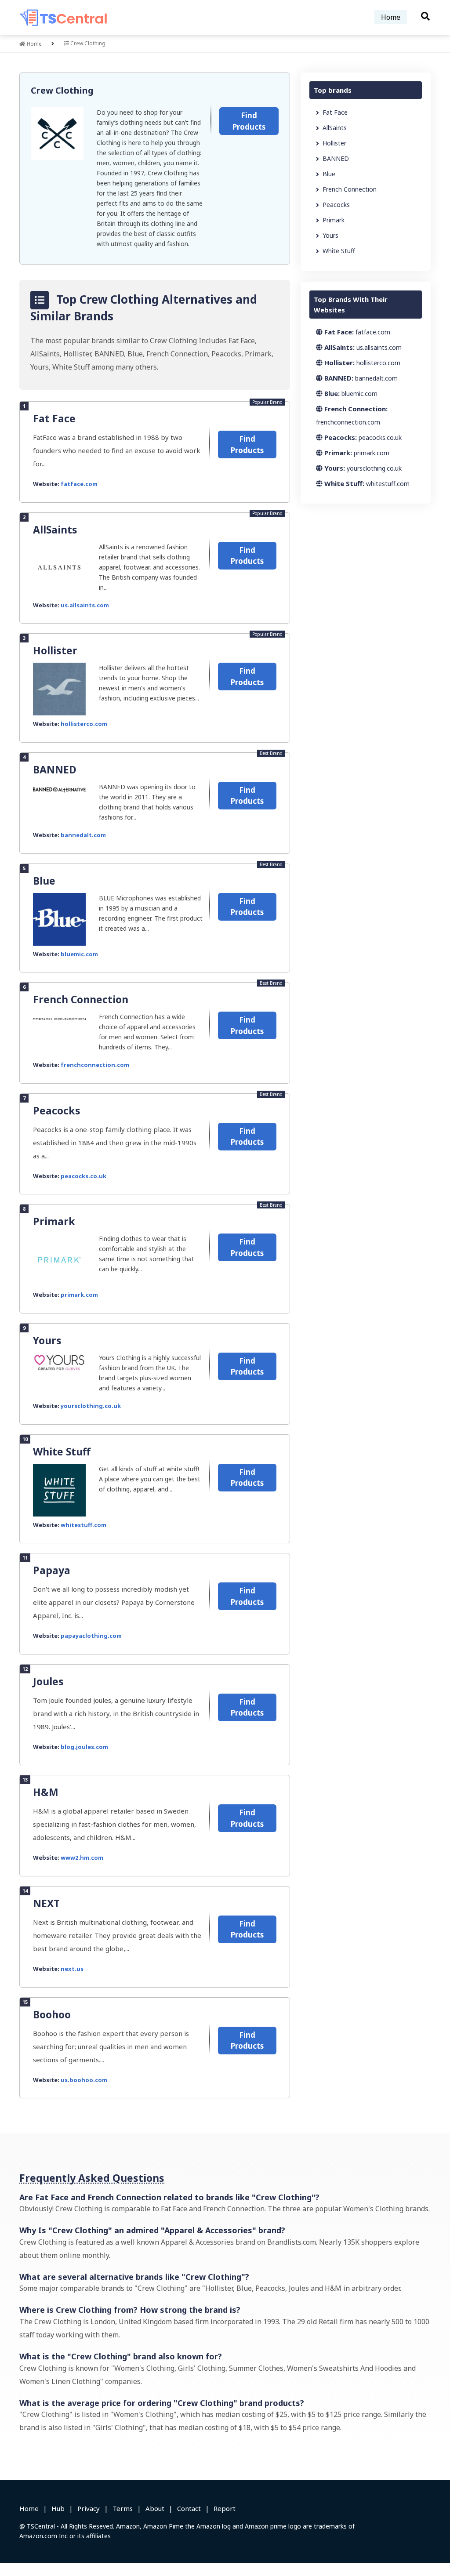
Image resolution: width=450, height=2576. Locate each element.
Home (391, 17)
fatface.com (79, 484)
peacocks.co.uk (83, 1176)
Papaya (52, 1570)
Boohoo (52, 2014)
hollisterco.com (84, 724)
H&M (46, 1792)
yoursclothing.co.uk (91, 1406)
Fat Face (54, 418)
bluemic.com (79, 954)
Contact (189, 2508)
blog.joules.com (84, 1747)
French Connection (81, 999)
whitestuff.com (83, 1525)
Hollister (55, 650)
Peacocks (57, 1110)
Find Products (249, 121)
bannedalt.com (83, 835)
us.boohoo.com (84, 2080)
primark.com (79, 1295)
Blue (44, 881)
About (155, 2508)
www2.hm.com (82, 1858)
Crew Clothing (62, 90)
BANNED (55, 769)
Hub (58, 2508)
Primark (54, 1221)
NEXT (46, 1903)
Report (225, 2508)
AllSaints (55, 530)
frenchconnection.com (95, 1065)
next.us (72, 1969)
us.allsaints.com (85, 605)
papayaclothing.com (91, 1636)
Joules (48, 1681)
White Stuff (62, 1451)
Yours (47, 1340)
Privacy (89, 2508)
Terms (123, 2508)
